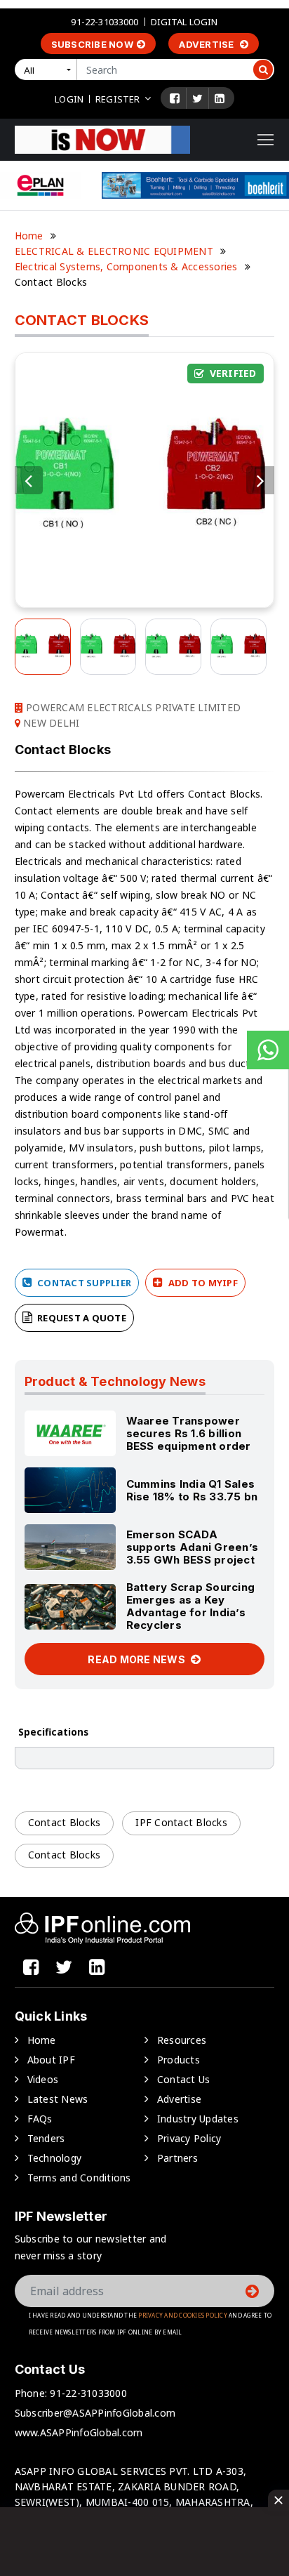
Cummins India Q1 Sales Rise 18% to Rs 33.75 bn (192, 1490)
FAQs (40, 2119)
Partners (177, 2158)
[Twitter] (197, 98)
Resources (182, 2040)
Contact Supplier (83, 1283)
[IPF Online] (102, 139)
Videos (43, 2079)
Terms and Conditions (79, 2178)
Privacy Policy (189, 2138)
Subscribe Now (92, 44)
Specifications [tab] (53, 1732)
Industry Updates (198, 2119)
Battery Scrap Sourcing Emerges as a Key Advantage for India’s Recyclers (191, 1606)
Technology (55, 2158)
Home (29, 236)
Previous (29, 480)
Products (179, 2060)
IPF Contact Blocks (181, 1822)
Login (69, 99)
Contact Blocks (65, 1822)
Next (260, 480)
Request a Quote (81, 1318)
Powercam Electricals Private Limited (132, 707)
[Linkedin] (220, 98)
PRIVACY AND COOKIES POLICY (183, 2315)
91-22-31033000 (105, 22)
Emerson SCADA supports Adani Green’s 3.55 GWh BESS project (193, 1547)
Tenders (46, 2138)
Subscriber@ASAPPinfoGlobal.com (95, 2413)
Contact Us (184, 2079)
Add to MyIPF (202, 1283)
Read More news (137, 1659)
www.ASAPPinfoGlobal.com (79, 2432)
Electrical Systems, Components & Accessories (126, 266)
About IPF (51, 2060)
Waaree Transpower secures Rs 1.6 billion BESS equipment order (189, 1433)
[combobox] (48, 70)
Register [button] (117, 99)
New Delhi (50, 723)
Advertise (208, 44)
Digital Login (184, 22)
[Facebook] (175, 98)
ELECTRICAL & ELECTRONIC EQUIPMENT (114, 251)
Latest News (58, 2099)
